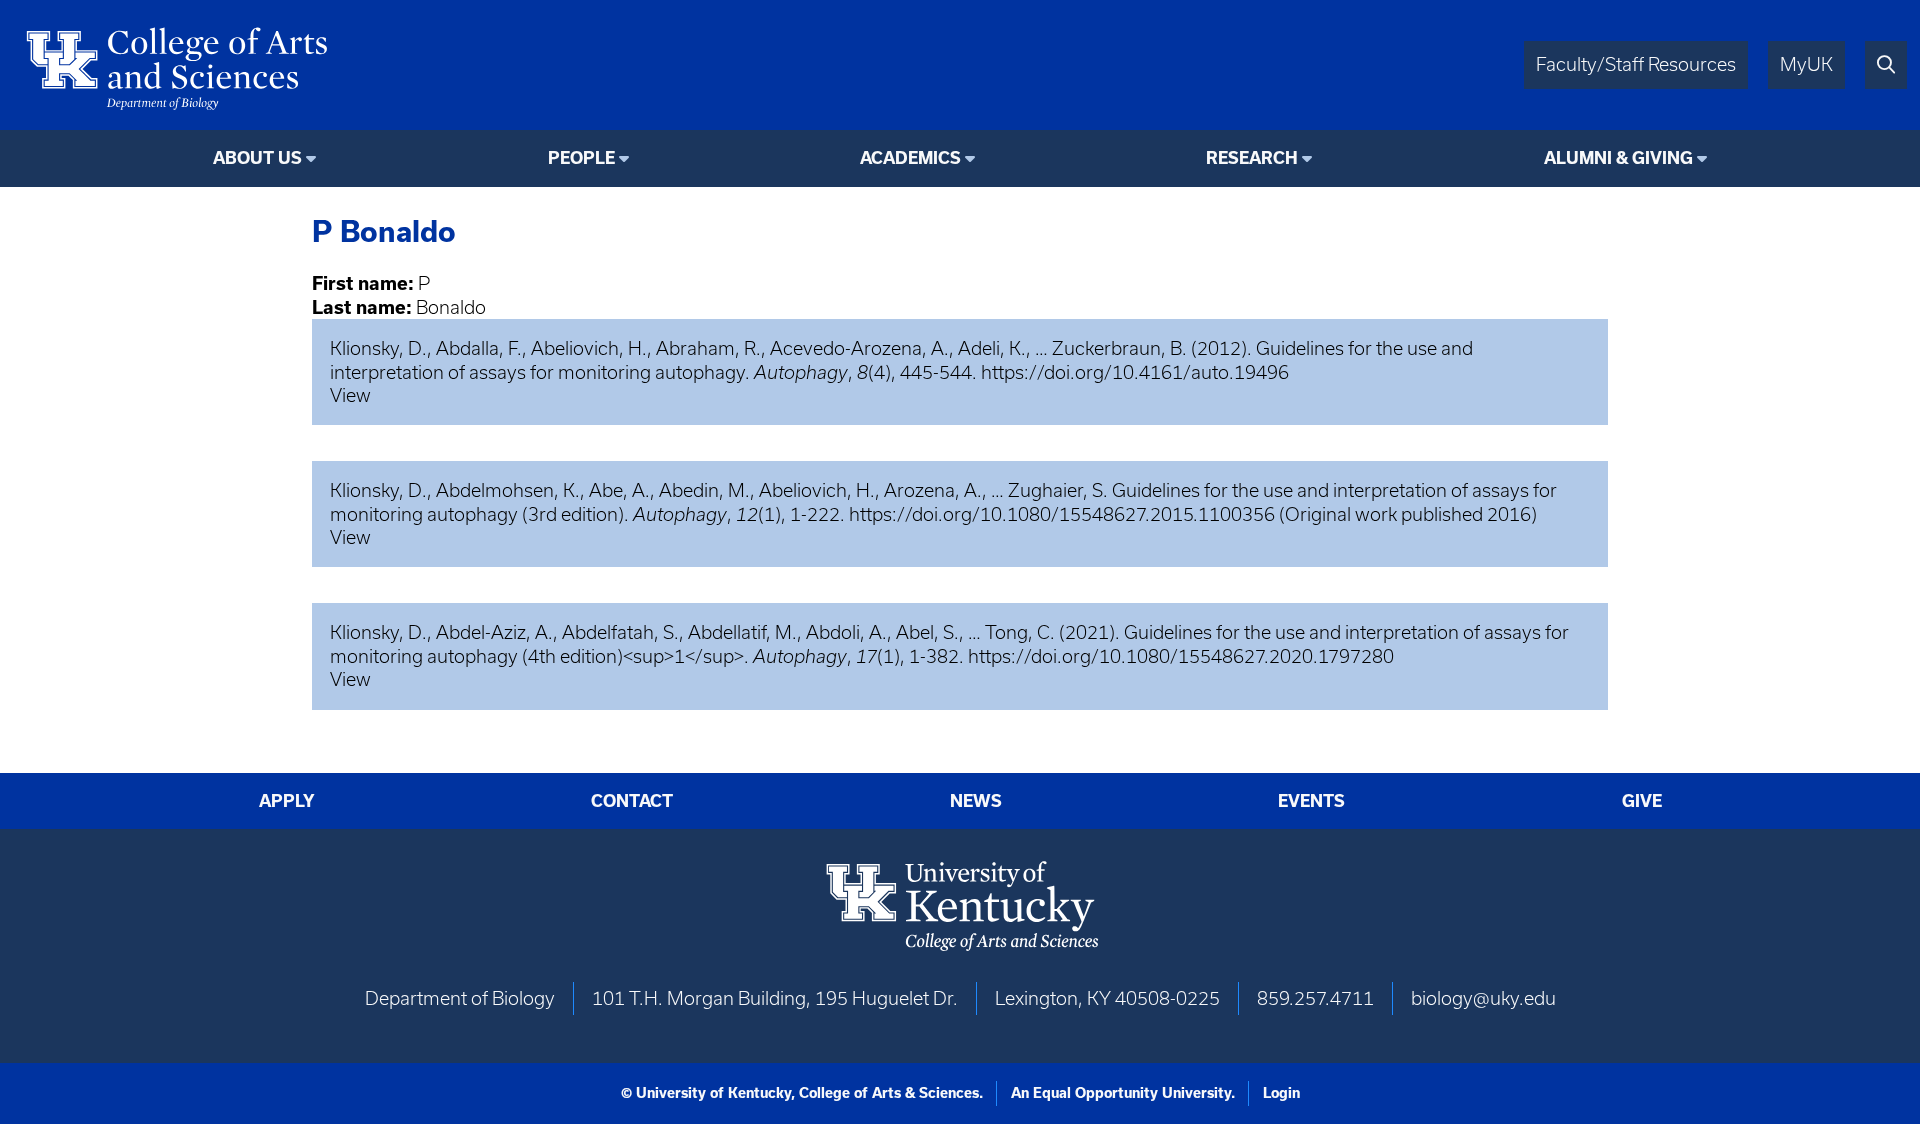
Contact (632, 801)
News (976, 801)
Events (1311, 801)
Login (1281, 1093)
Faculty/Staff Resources (1636, 64)
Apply (287, 801)
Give (1642, 801)
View (350, 395)
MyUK (1806, 64)
